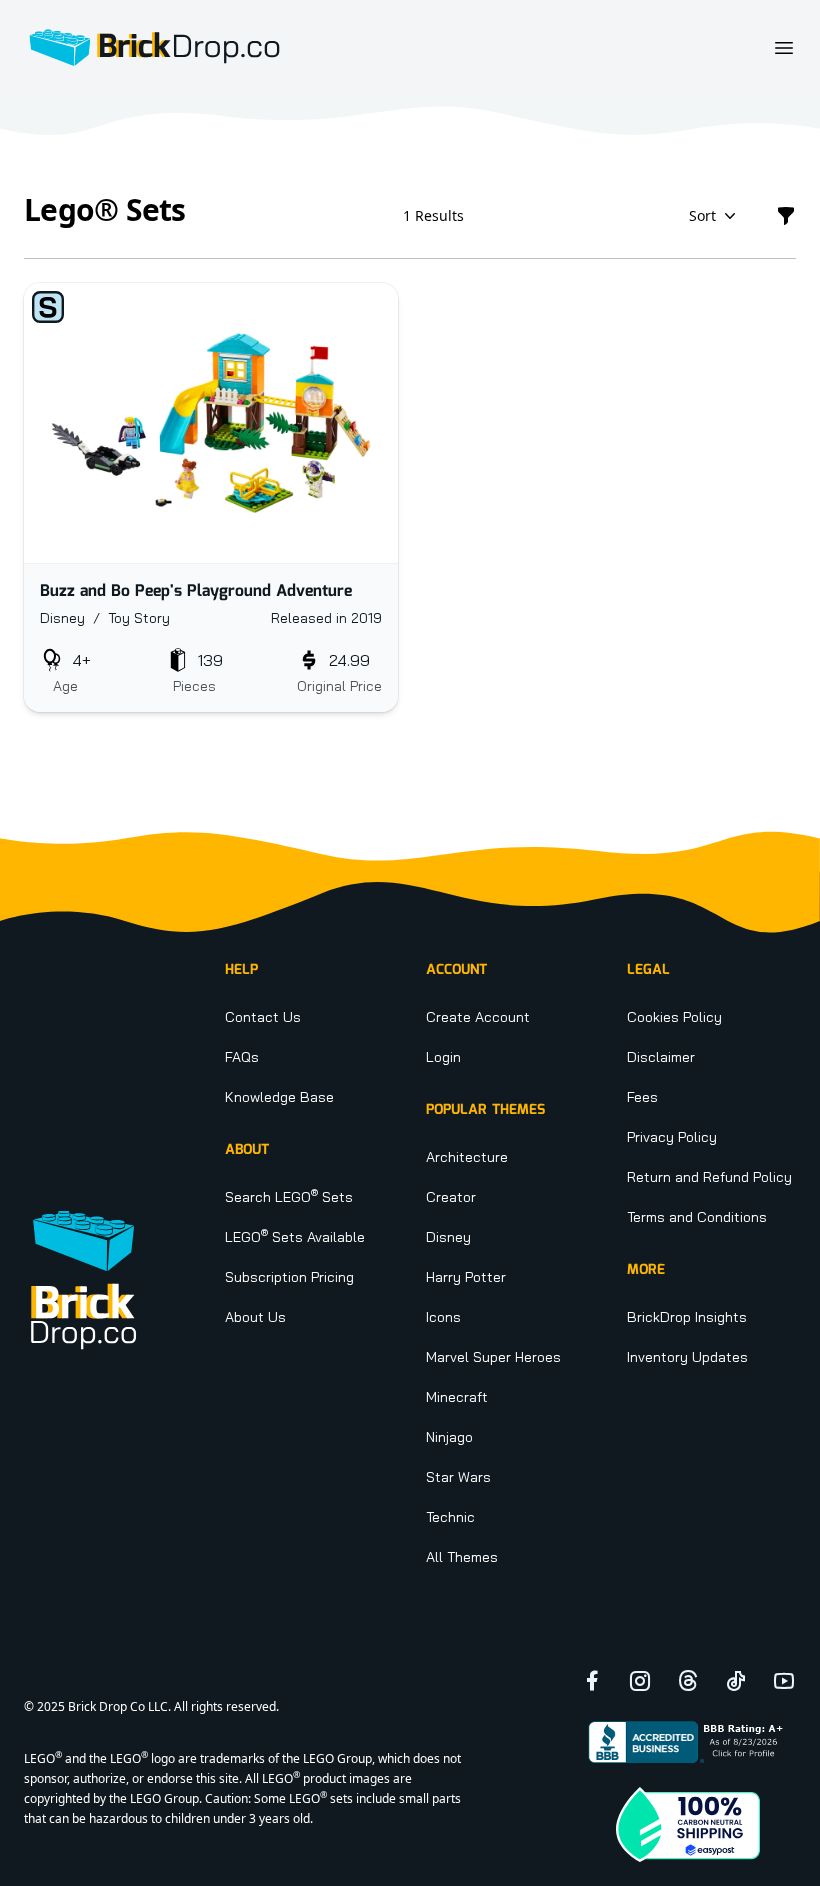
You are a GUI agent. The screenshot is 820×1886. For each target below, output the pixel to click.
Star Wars (458, 1477)
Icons (443, 1317)
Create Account (478, 1017)
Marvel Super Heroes (493, 1357)
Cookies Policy (674, 1017)
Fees (642, 1097)
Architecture (467, 1157)
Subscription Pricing (289, 1277)
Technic (450, 1517)
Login (443, 1057)
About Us (255, 1317)
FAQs (242, 1057)
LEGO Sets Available (295, 1237)
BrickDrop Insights (687, 1317)
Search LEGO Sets (289, 1197)
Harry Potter (466, 1277)
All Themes (462, 1557)
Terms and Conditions (697, 1217)
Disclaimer (661, 1057)
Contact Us (263, 1017)
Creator (451, 1197)
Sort (702, 215)
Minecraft (457, 1397)
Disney (448, 1237)
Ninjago (449, 1437)
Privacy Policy (672, 1137)
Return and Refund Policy (709, 1177)
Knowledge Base (279, 1097)
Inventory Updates (687, 1357)
